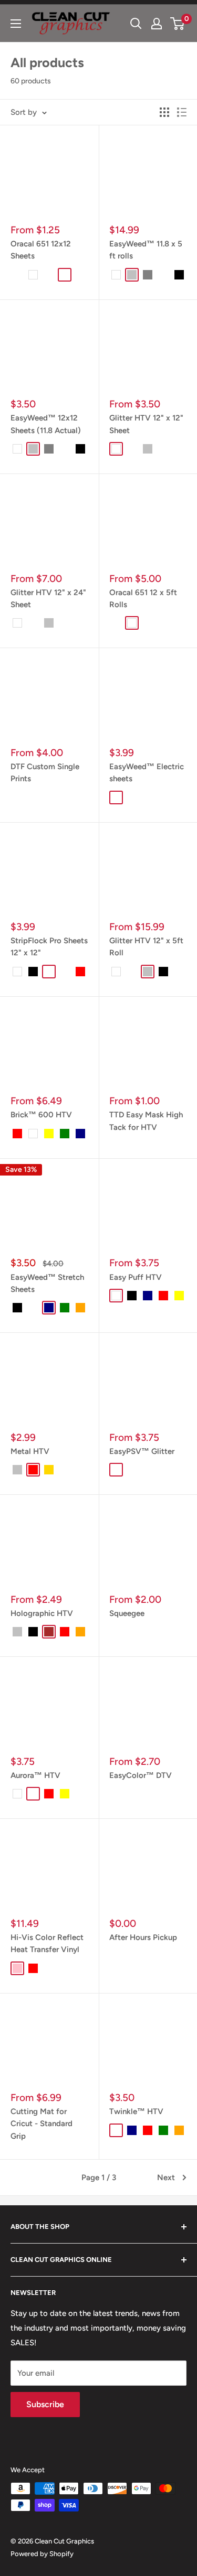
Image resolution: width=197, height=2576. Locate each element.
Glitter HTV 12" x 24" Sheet (48, 599)
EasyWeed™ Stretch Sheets (47, 1283)
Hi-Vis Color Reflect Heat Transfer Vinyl (47, 1943)
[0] (178, 24)
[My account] (157, 24)
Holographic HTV (42, 1613)
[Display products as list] (182, 112)
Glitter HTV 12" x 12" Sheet (146, 424)
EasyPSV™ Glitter (142, 1451)
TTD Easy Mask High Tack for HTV (146, 1121)
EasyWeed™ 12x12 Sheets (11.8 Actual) (46, 424)
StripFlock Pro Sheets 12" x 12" (49, 947)
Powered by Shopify (42, 2554)
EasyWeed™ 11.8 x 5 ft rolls (146, 250)
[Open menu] (16, 24)
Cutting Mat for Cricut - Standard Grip (42, 2124)
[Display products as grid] (164, 112)
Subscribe (45, 2404)
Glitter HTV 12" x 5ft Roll (146, 947)
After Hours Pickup (143, 1937)
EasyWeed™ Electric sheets (147, 773)
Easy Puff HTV (136, 1277)
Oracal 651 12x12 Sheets (41, 250)
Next (166, 2178)
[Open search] (136, 24)
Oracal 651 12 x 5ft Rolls (143, 599)
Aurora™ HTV (35, 1775)
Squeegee (127, 1613)
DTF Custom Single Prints (45, 773)
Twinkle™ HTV (136, 2111)
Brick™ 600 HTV (41, 1115)
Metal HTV (30, 1451)
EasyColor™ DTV (141, 1775)
